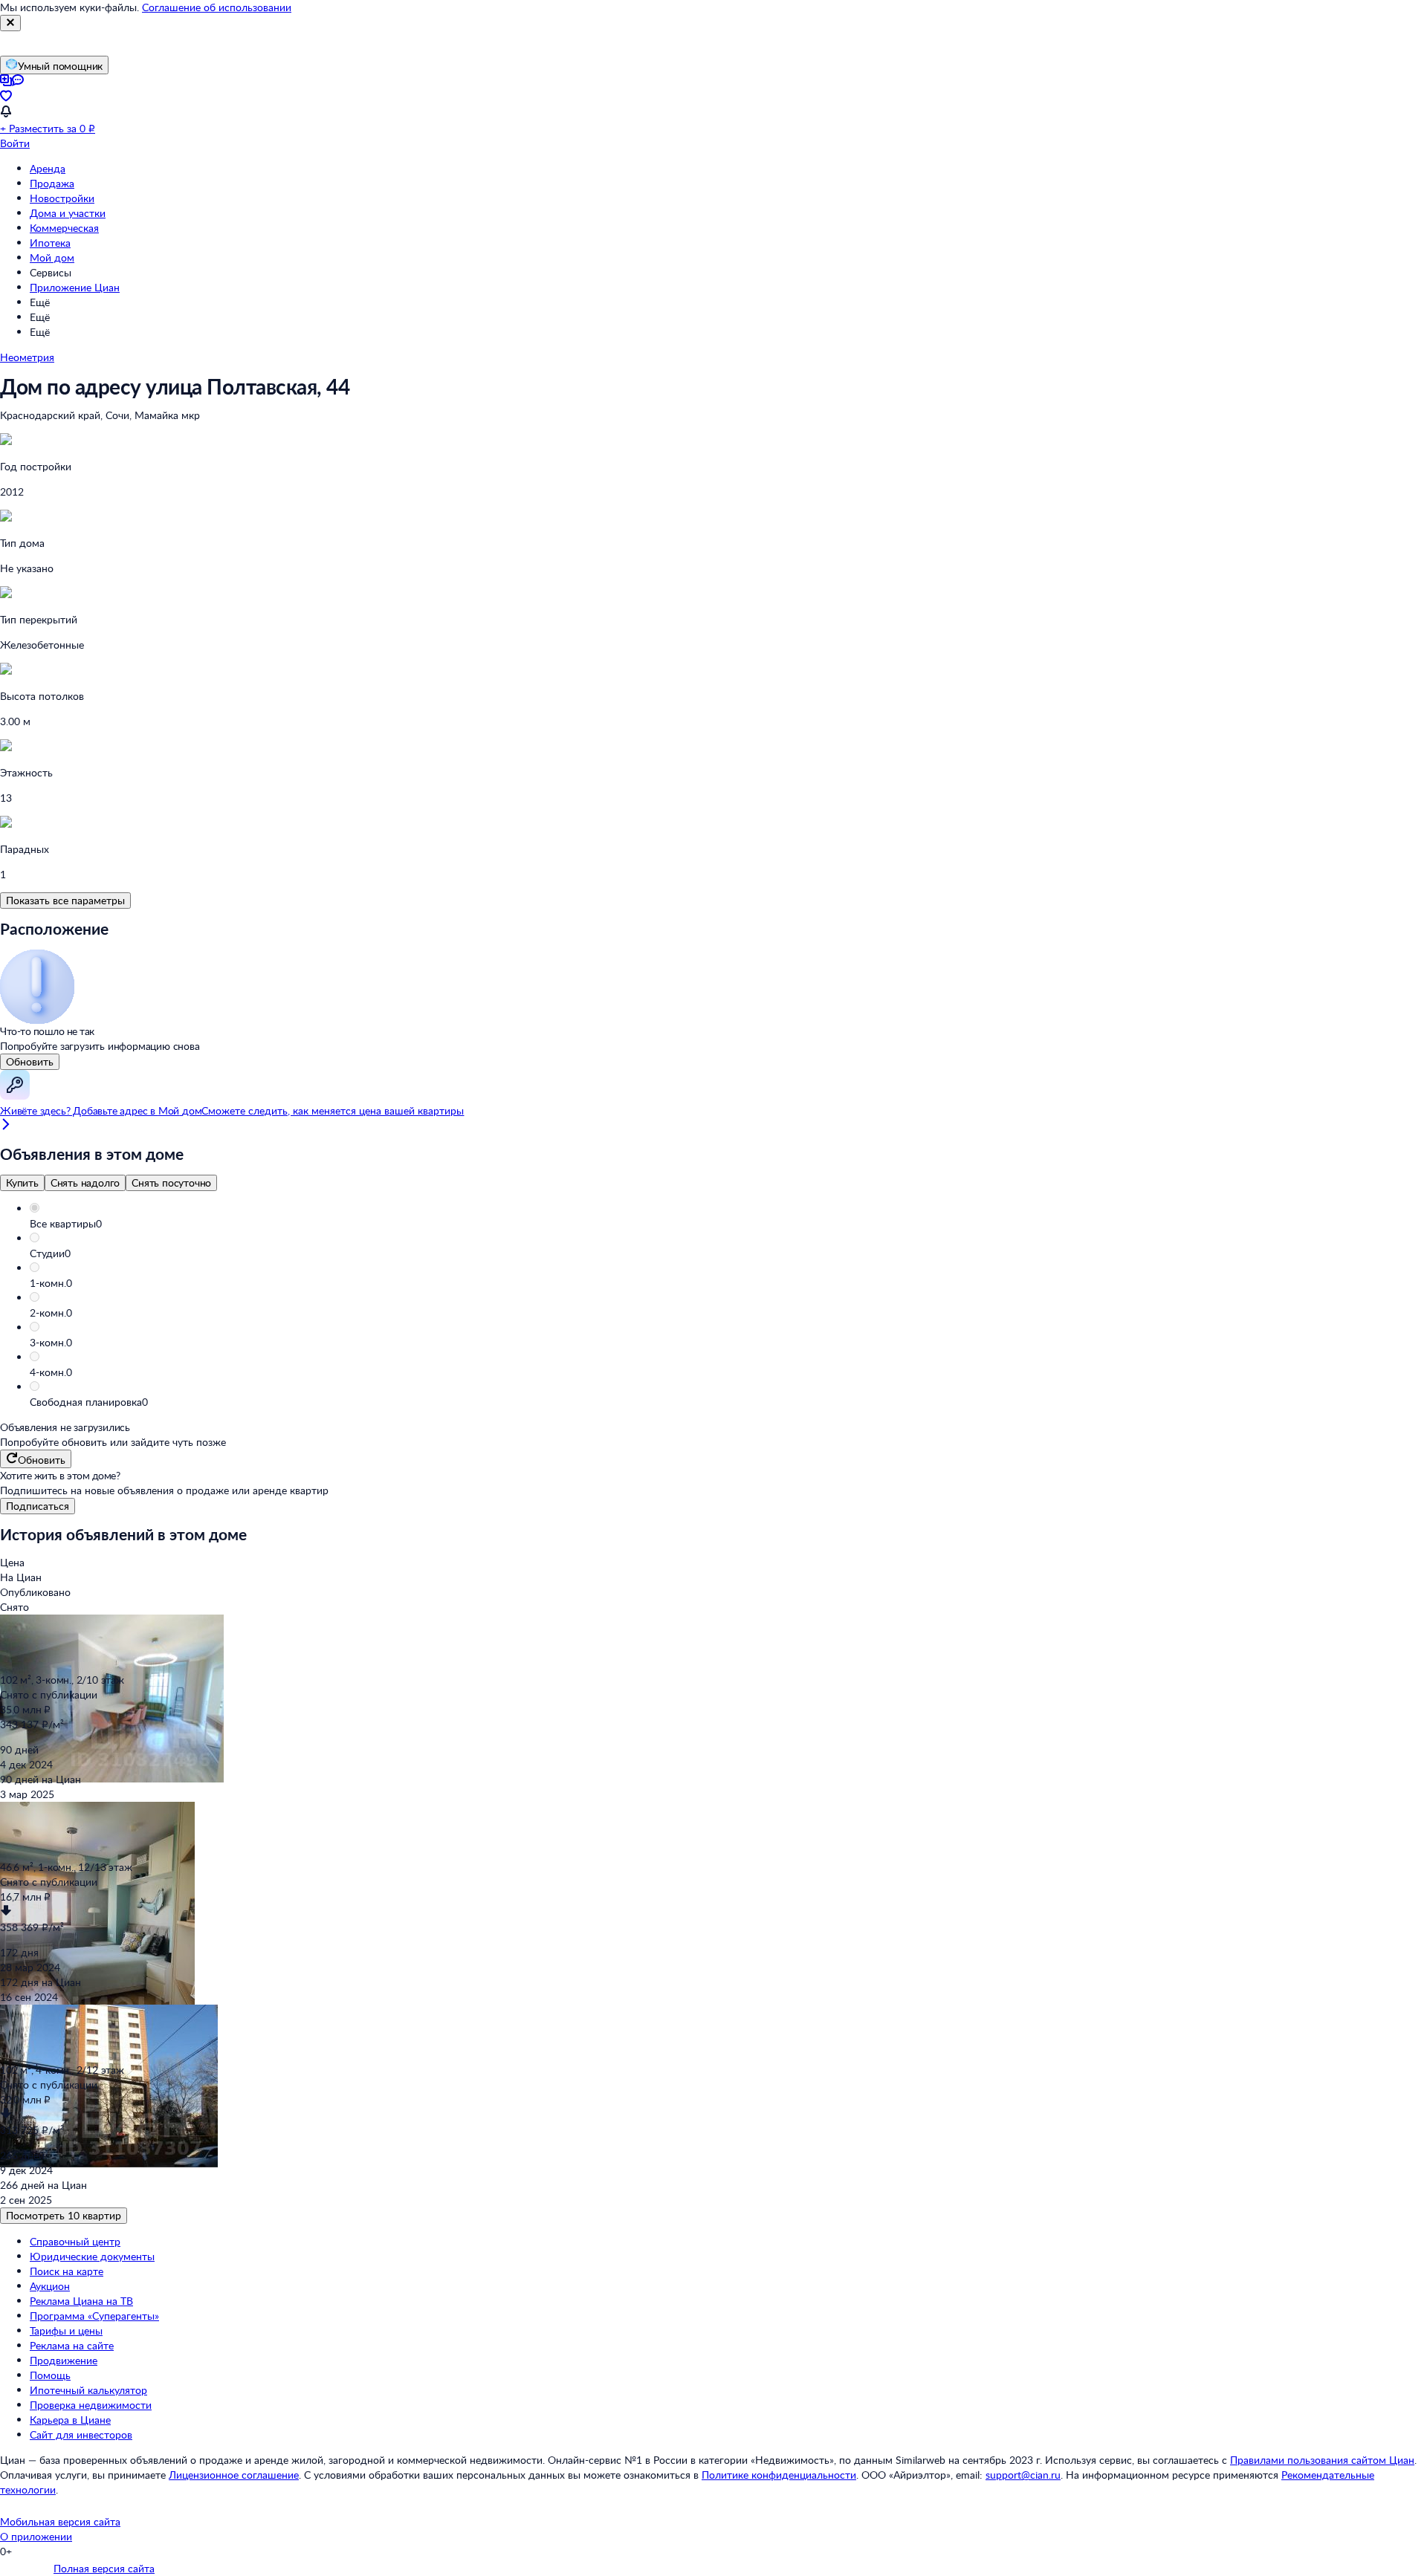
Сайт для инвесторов (81, 2434)
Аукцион (50, 2286)
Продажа (52, 183)
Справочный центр (75, 2241)
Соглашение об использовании (217, 7)
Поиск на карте (67, 2271)
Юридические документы (92, 2256)
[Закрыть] (10, 23)
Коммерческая (64, 228)
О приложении (36, 2536)
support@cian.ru (1023, 2475)
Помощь (50, 2375)
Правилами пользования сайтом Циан (1322, 2460)
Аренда (48, 168)
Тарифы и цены (66, 2330)
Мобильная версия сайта (60, 2521)
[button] (728, 1224)
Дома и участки (68, 213)
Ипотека (50, 243)
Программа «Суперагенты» (94, 2316)
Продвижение (64, 2360)
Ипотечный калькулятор (88, 2390)
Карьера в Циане (70, 2420)
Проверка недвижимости (91, 2405)
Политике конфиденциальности (779, 2475)
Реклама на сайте (72, 2345)
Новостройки (62, 198)
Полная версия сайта (104, 2568)
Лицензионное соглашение (234, 2475)
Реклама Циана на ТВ (81, 2301)
